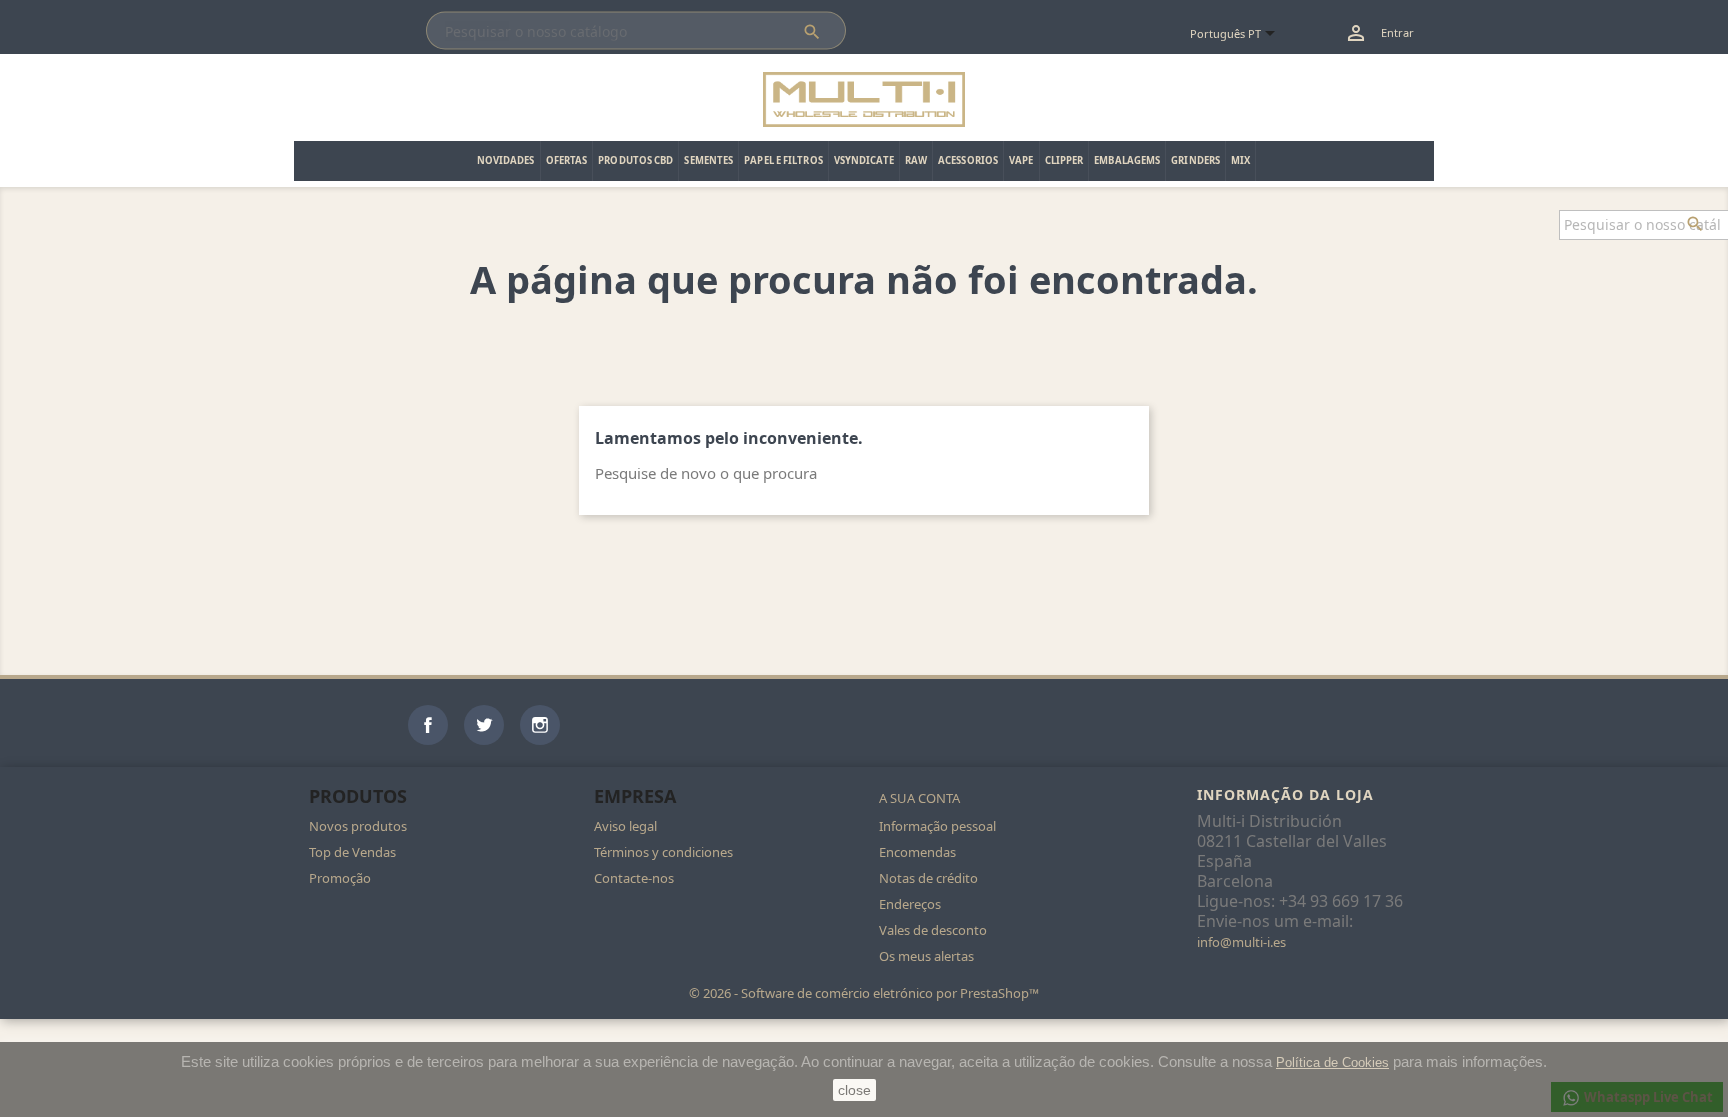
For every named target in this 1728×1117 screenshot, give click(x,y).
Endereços (910, 904)
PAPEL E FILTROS (783, 160)
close (854, 1090)
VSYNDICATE (864, 160)
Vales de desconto (933, 930)
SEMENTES (708, 160)
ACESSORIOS (968, 160)
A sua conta (919, 798)
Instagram (540, 725)
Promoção (340, 878)
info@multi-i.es (1241, 942)
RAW (916, 160)
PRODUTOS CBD (635, 160)
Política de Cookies (1332, 1062)
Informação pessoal (937, 826)
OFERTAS (567, 160)
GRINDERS (1195, 160)
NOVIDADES (506, 160)
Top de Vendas (352, 852)
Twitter (484, 725)
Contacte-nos (634, 878)
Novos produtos (358, 826)
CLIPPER (1064, 160)
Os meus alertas (926, 956)
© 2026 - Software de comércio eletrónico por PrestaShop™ (864, 993)
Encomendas (917, 852)
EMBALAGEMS (1127, 160)
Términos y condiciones (663, 852)
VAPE (1021, 160)
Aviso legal (625, 826)
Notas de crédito (928, 878)
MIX (1240, 160)
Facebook (428, 725)
